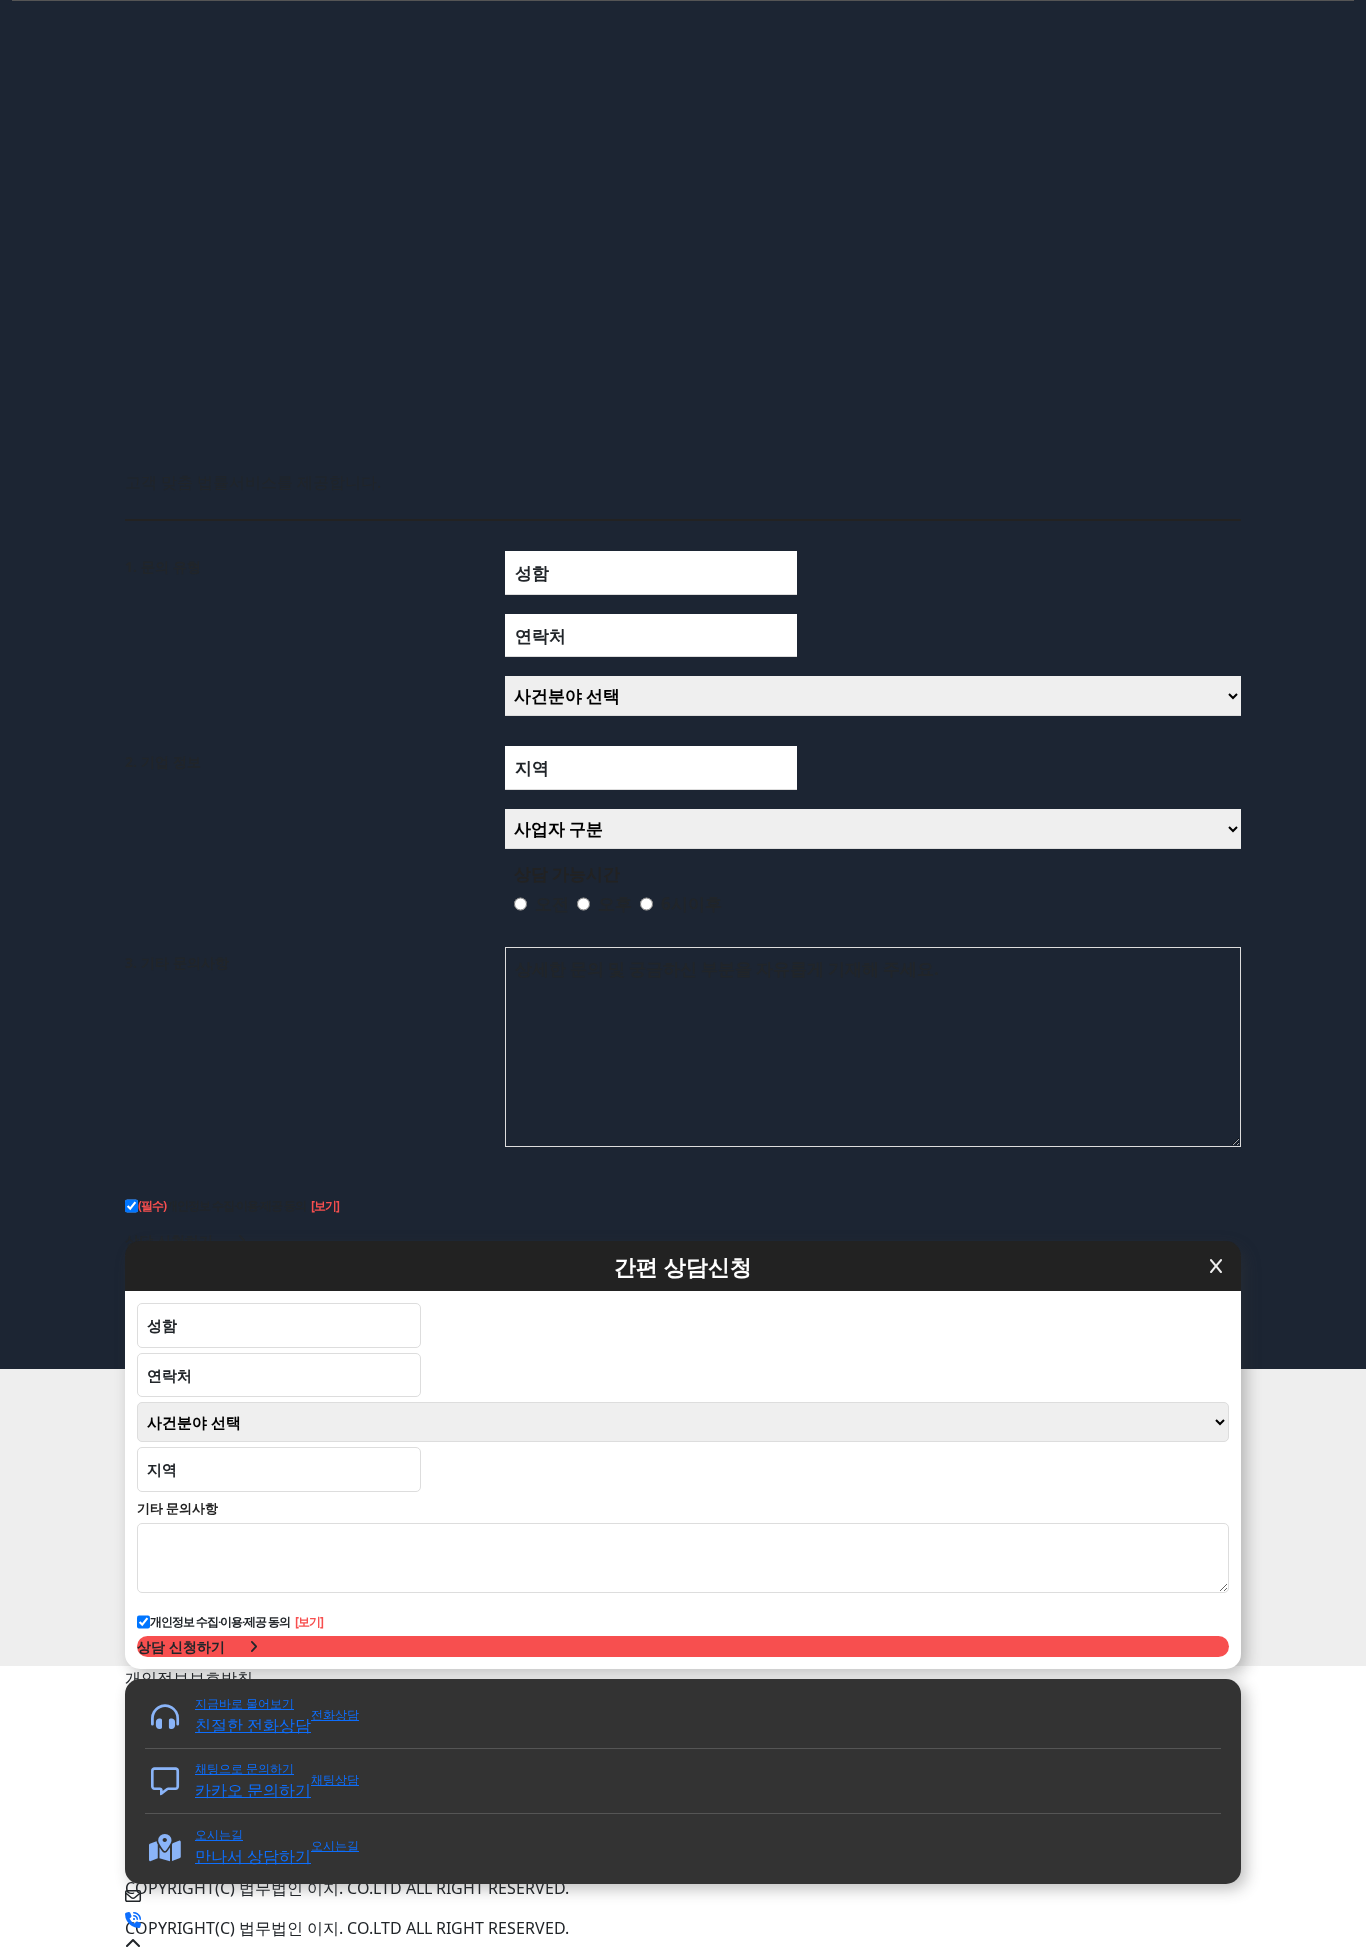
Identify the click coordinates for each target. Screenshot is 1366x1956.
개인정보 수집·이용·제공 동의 (222, 1205)
